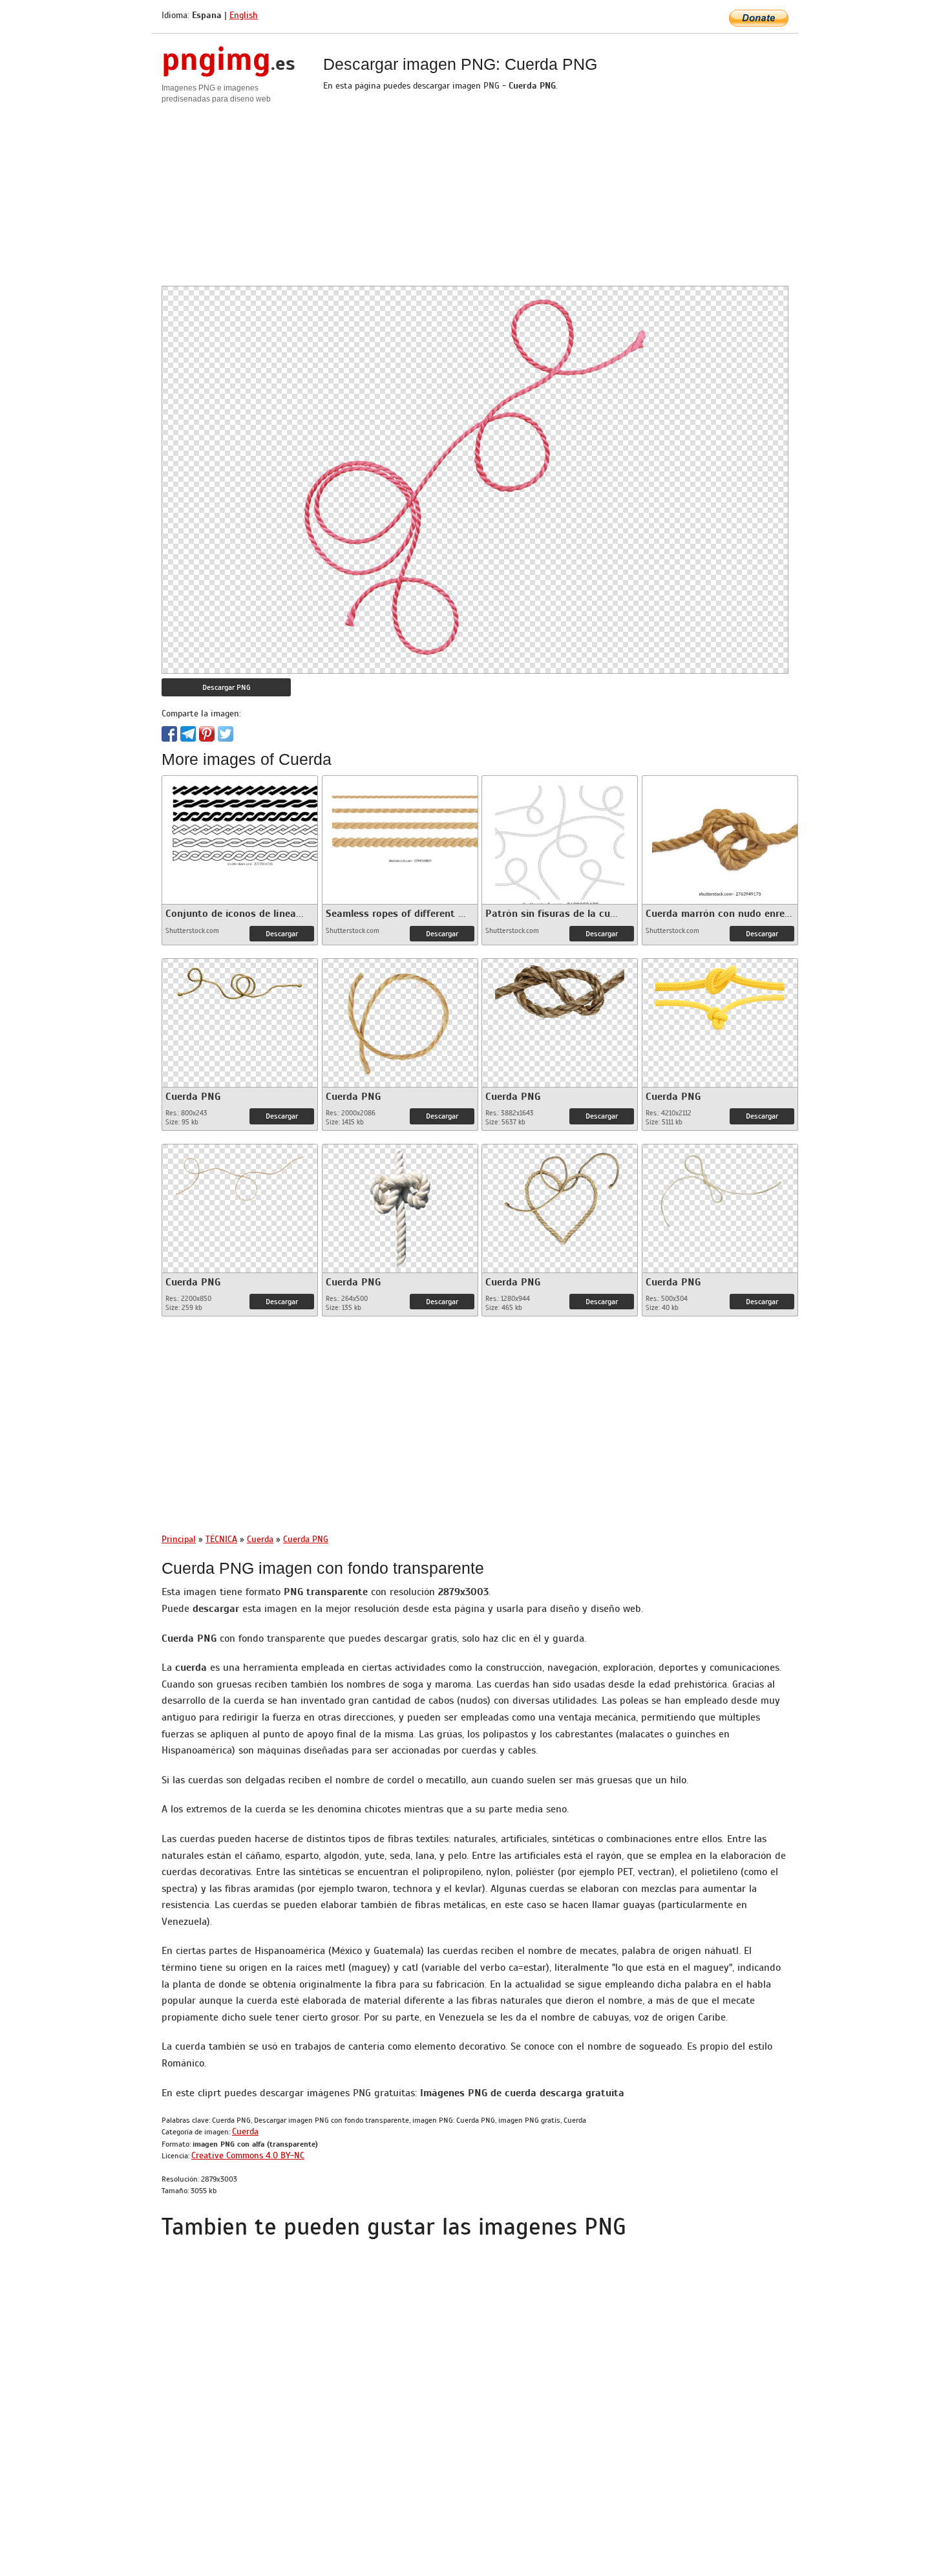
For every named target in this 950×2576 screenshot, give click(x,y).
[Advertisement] (475, 195)
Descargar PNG (227, 687)
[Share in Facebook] (169, 734)
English (244, 15)
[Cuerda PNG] (240, 981)
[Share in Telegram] (188, 734)
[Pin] (207, 734)
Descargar (282, 934)
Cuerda (245, 2131)
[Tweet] (226, 734)
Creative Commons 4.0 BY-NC (248, 2155)
